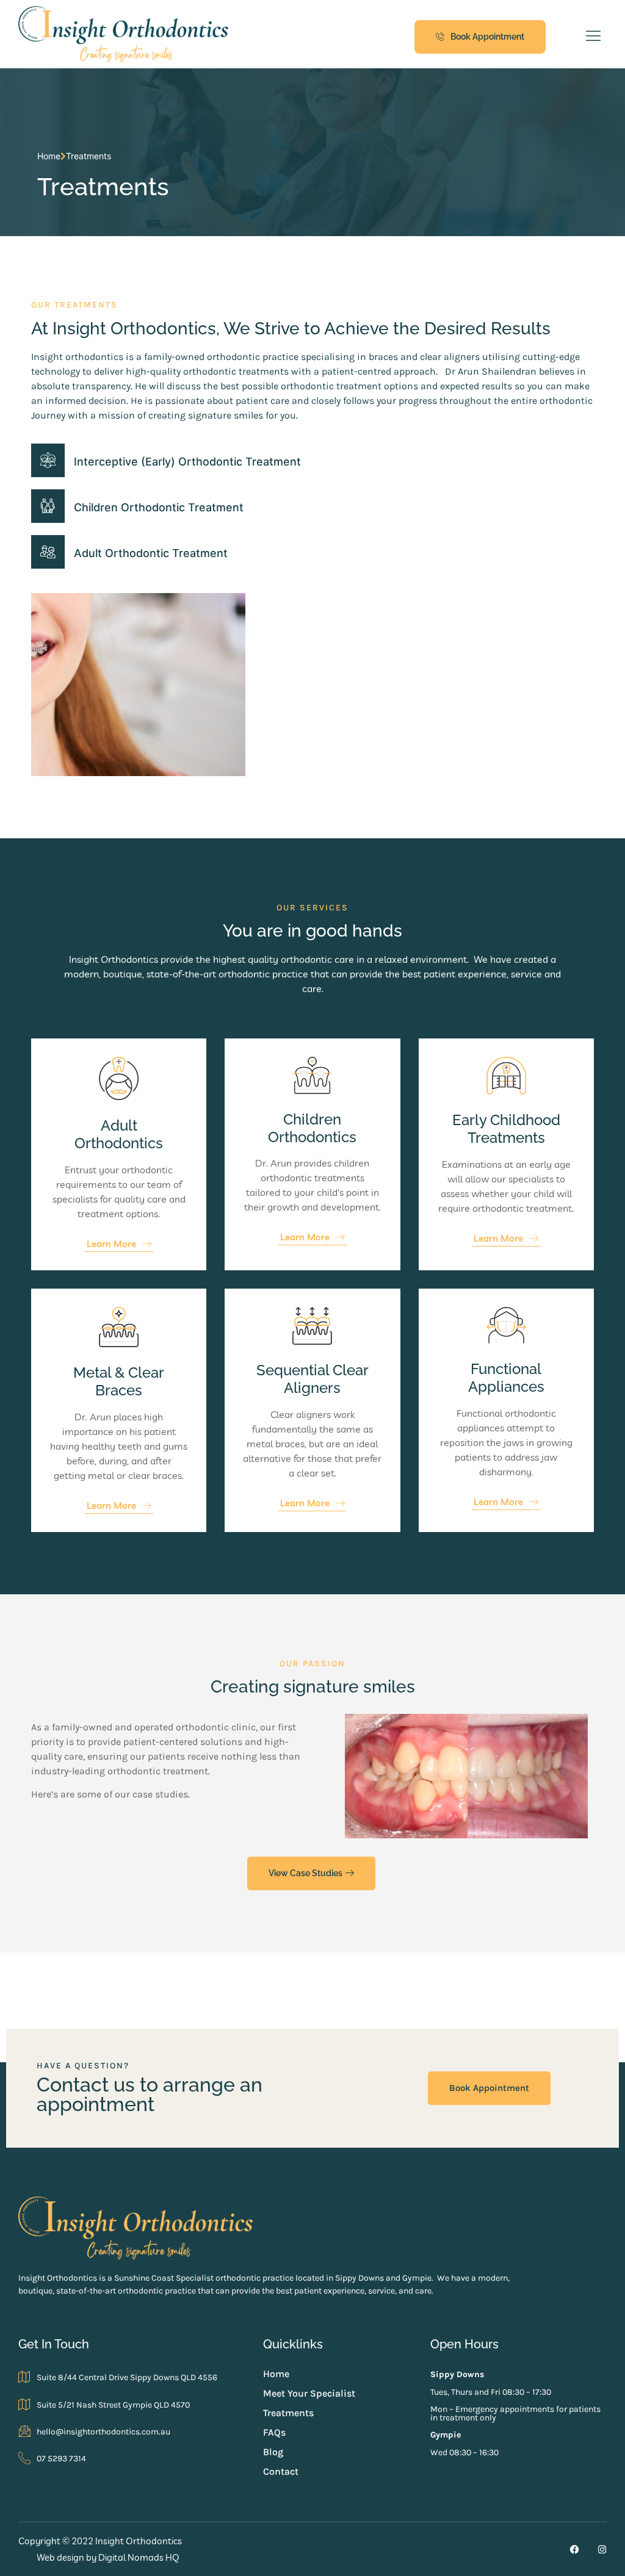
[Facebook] (575, 2549)
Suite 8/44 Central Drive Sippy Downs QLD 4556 (127, 2377)
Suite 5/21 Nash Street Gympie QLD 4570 (113, 2405)
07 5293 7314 (61, 2459)
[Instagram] (602, 2549)
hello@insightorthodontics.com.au (103, 2432)
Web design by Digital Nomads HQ (108, 2557)
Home (49, 156)
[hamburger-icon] (593, 37)
